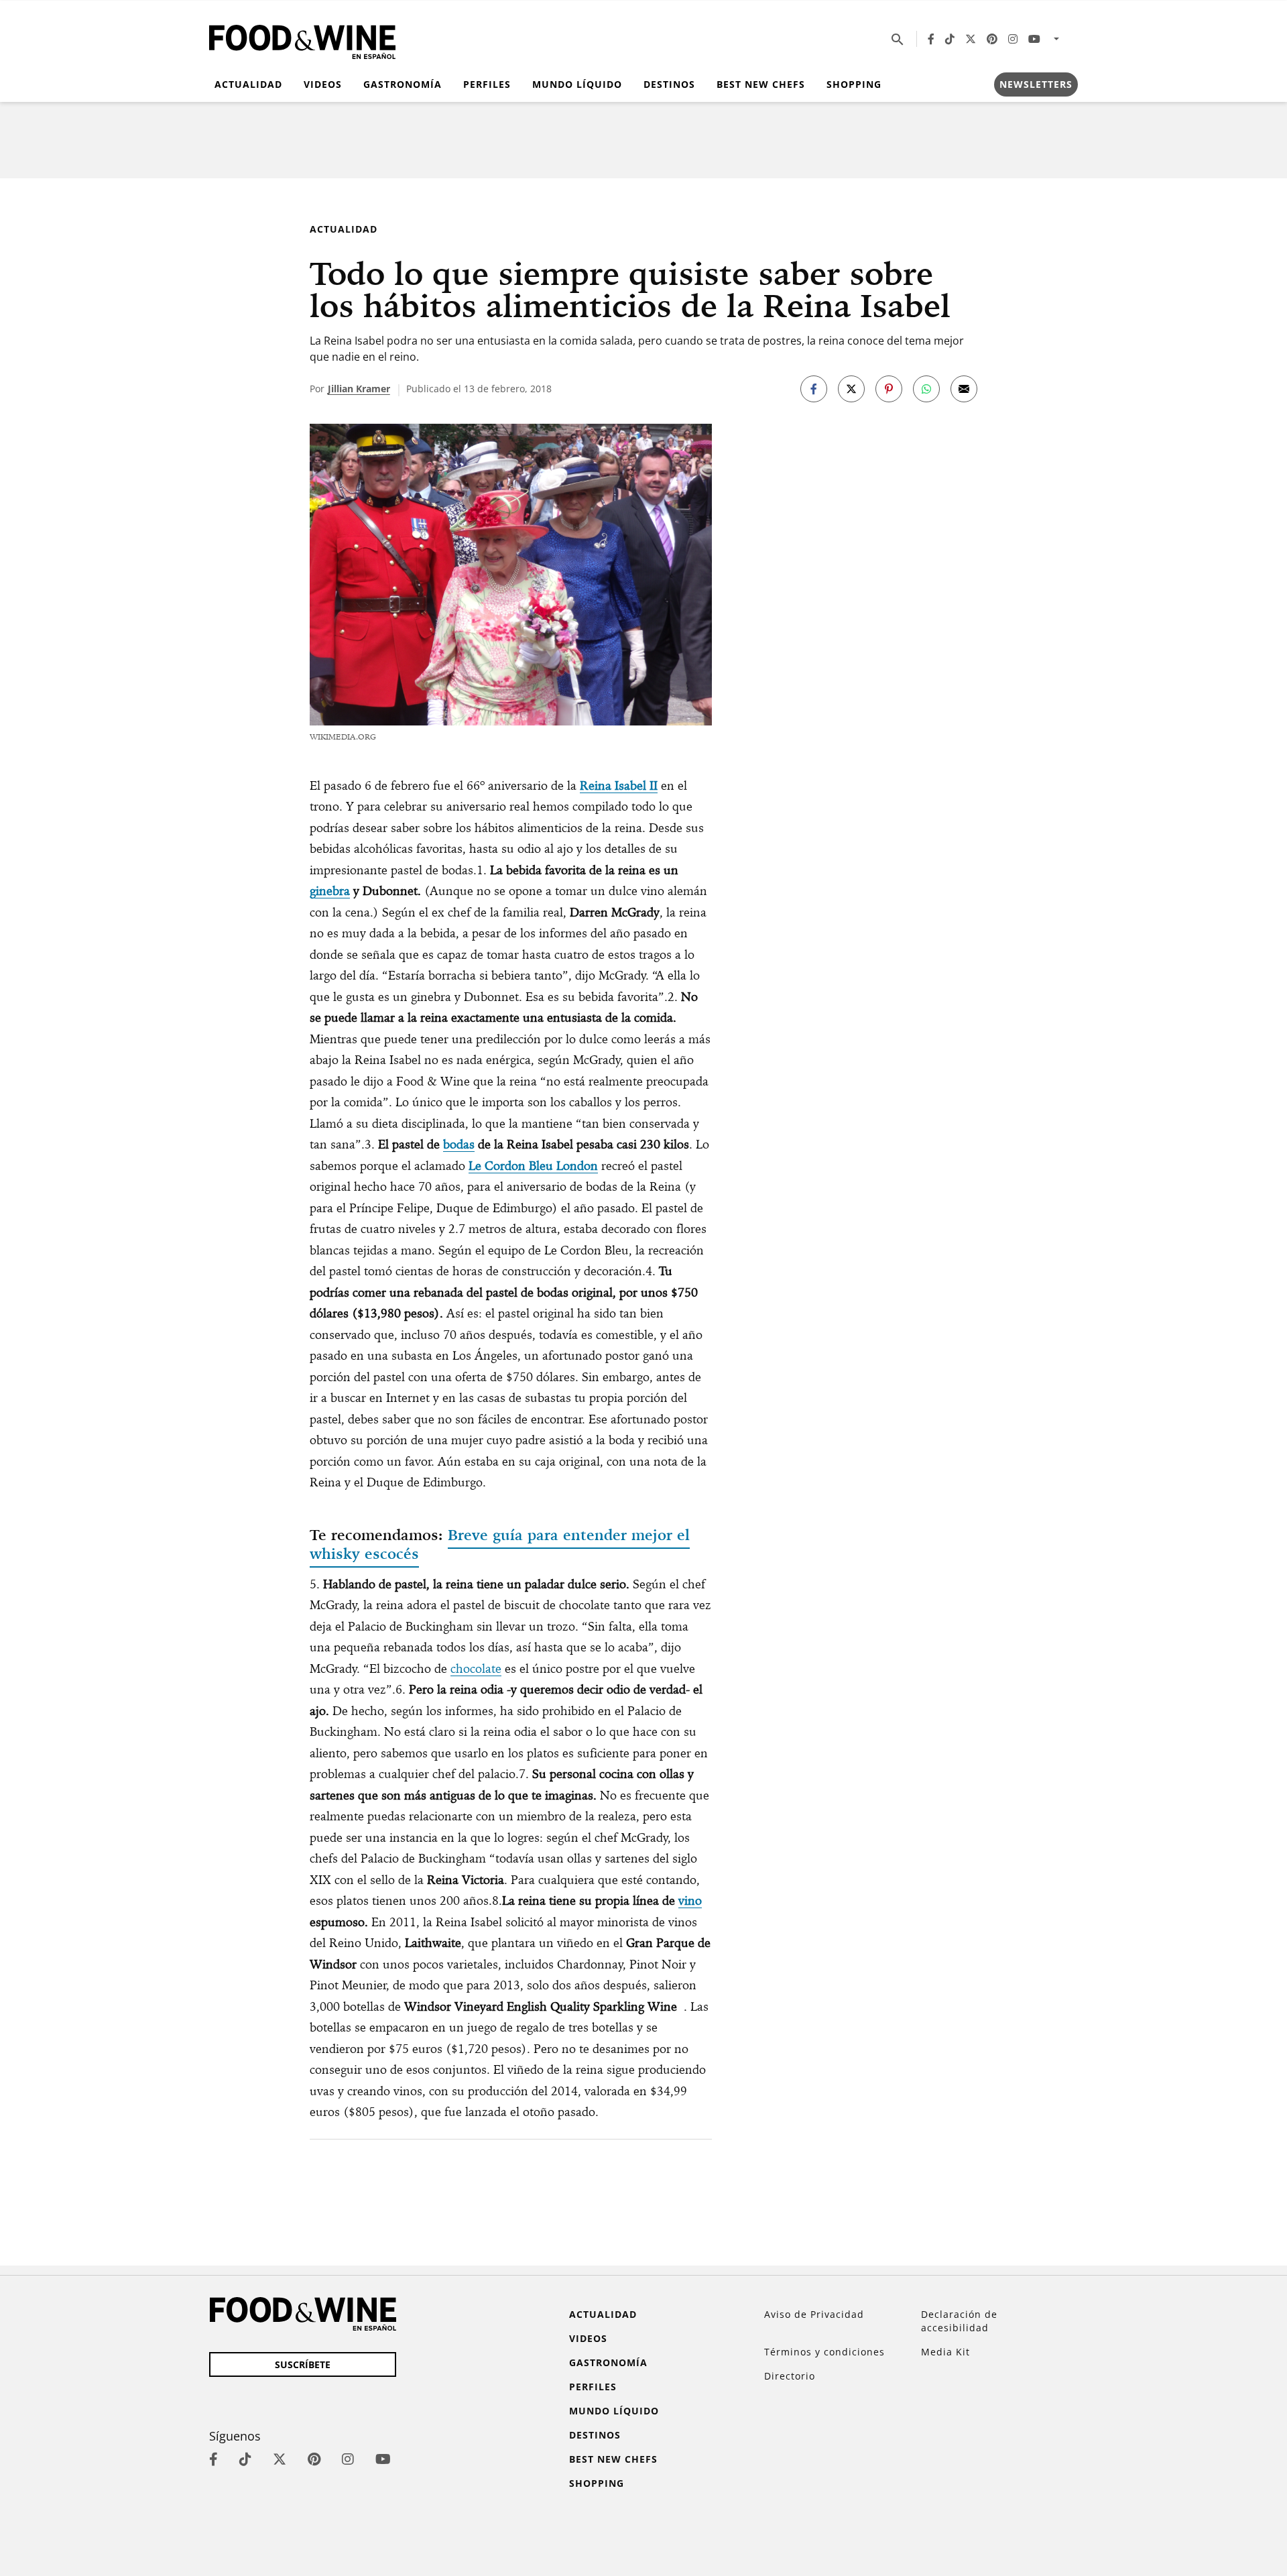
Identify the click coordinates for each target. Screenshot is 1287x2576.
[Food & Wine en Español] (302, 39)
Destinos (669, 84)
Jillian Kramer (359, 389)
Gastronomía (403, 84)
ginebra (330, 891)
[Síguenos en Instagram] (1013, 39)
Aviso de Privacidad (814, 2314)
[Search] (898, 39)
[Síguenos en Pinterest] (992, 39)
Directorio (790, 2376)
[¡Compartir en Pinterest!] (889, 389)
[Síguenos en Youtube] (1034, 39)
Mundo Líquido (577, 84)
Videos (323, 84)
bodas (459, 1144)
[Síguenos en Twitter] (971, 39)
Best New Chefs (761, 84)
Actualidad (248, 84)
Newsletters (1036, 84)
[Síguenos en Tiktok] (950, 39)
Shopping (854, 84)
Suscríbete (303, 2364)
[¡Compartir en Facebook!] (814, 389)
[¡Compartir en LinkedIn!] (926, 389)
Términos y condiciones (824, 2352)
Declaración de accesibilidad (959, 2321)
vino (690, 1900)
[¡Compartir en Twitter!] (851, 389)
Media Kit (945, 2352)
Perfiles (487, 84)
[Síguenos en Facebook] (931, 39)
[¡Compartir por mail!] (964, 389)
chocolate (476, 1668)
